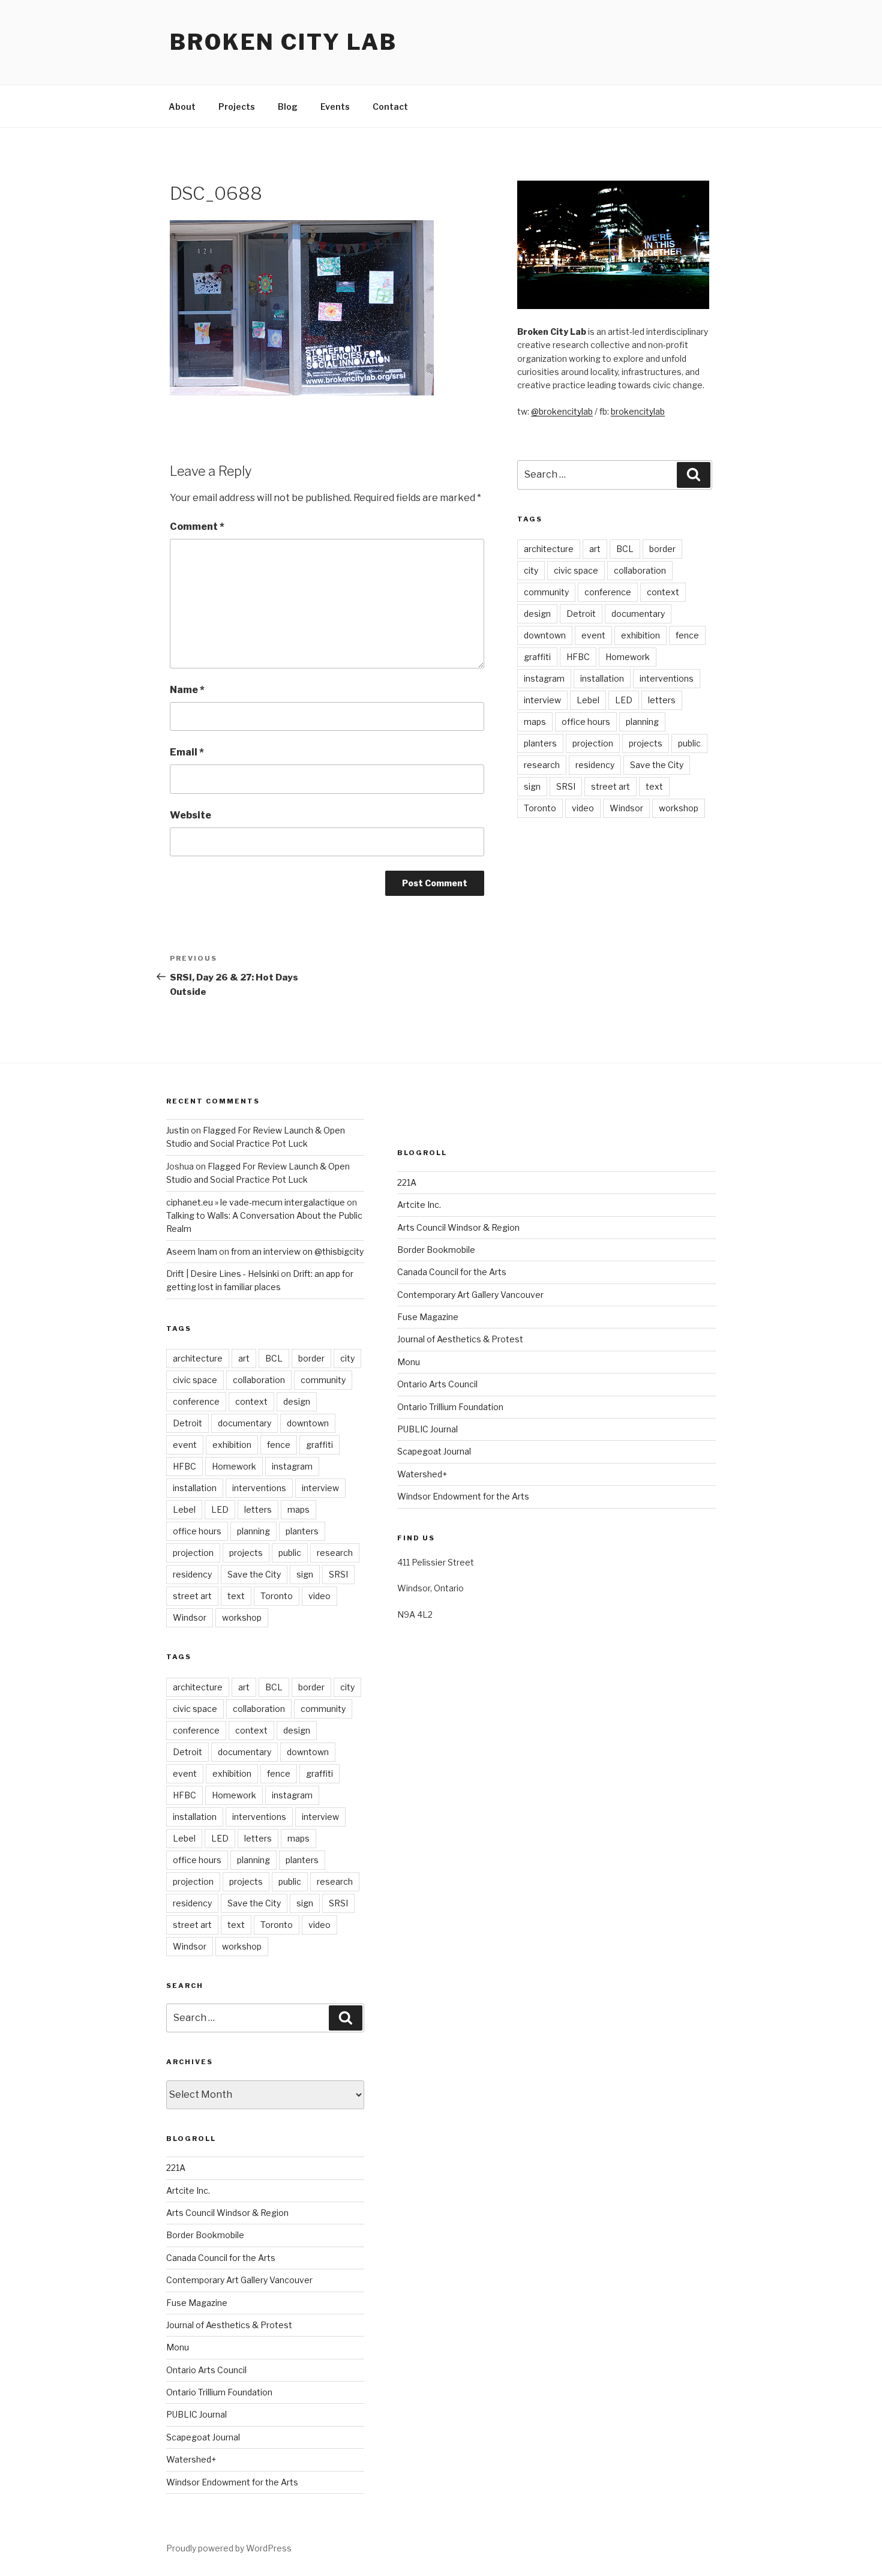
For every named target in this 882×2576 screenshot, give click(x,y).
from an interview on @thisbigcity (297, 1251)
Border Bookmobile (205, 2235)
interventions (667, 678)
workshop (679, 808)
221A (176, 2168)
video (583, 808)
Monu (178, 2347)
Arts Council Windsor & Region (227, 2213)
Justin (178, 1130)
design (537, 614)
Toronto (540, 808)
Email (187, 752)
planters (540, 743)
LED (624, 700)
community (546, 592)
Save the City (657, 765)
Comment (197, 527)
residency (595, 765)
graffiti (537, 657)
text (654, 786)
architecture (549, 549)
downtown (545, 635)
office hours (586, 722)
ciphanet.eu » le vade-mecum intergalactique (256, 1202)
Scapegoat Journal (203, 2437)
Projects (237, 107)
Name (187, 690)
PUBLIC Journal (196, 2414)
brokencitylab (638, 411)
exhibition (640, 635)
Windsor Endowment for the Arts (232, 2482)
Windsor (626, 808)
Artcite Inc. (188, 2190)
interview (542, 700)
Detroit (581, 614)
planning (642, 722)
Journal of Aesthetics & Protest (229, 2325)
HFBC (578, 657)
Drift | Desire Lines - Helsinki (223, 1274)
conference (608, 592)
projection (593, 743)
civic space (576, 570)
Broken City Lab (283, 42)
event (593, 635)
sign (532, 786)
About (182, 107)
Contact (390, 107)
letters (662, 700)
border (662, 549)
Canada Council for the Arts (221, 2258)
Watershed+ (191, 2459)
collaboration (640, 570)
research (542, 765)
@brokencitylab (562, 411)
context (663, 592)
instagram (544, 678)
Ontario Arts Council (206, 2370)
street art (610, 786)
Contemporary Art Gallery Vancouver (239, 2280)
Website (190, 815)
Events (335, 107)
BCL (625, 549)
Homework (628, 657)
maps (535, 722)
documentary (638, 614)
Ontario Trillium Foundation (219, 2392)
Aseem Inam (192, 1251)
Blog (288, 107)
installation (602, 678)
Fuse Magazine (197, 2303)
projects (646, 743)
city (531, 570)
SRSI (566, 786)
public (689, 743)
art (595, 549)
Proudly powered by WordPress (229, 2548)
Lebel (588, 700)
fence (687, 635)
